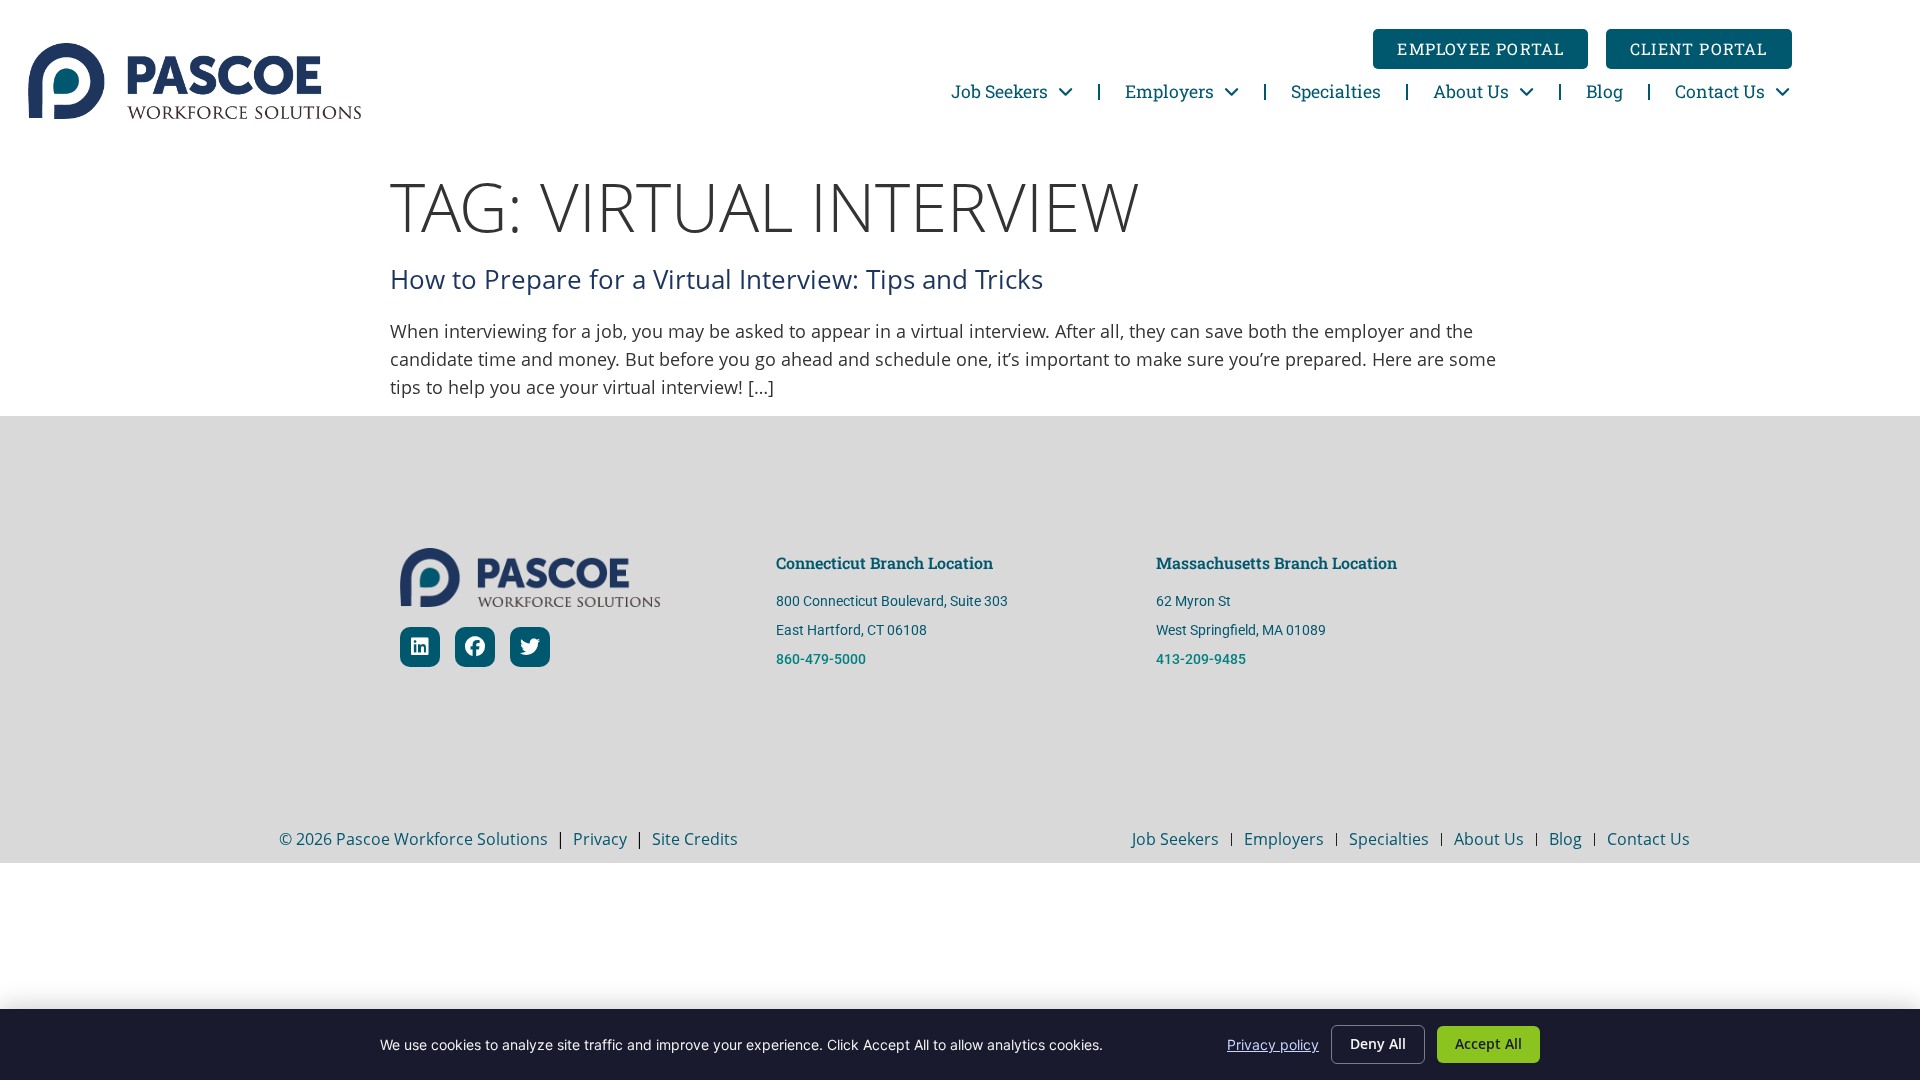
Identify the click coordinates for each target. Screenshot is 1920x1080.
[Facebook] (475, 647)
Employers (1169, 91)
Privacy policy (1273, 1044)
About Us (1471, 91)
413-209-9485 (1202, 659)
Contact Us (1720, 91)
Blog (1604, 91)
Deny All (1378, 1043)
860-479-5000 (821, 659)
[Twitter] (530, 647)
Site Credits (695, 839)
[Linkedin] (420, 647)
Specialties (1336, 91)
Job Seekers (999, 91)
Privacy (600, 839)
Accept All (1488, 1043)
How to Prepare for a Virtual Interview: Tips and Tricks (716, 279)
